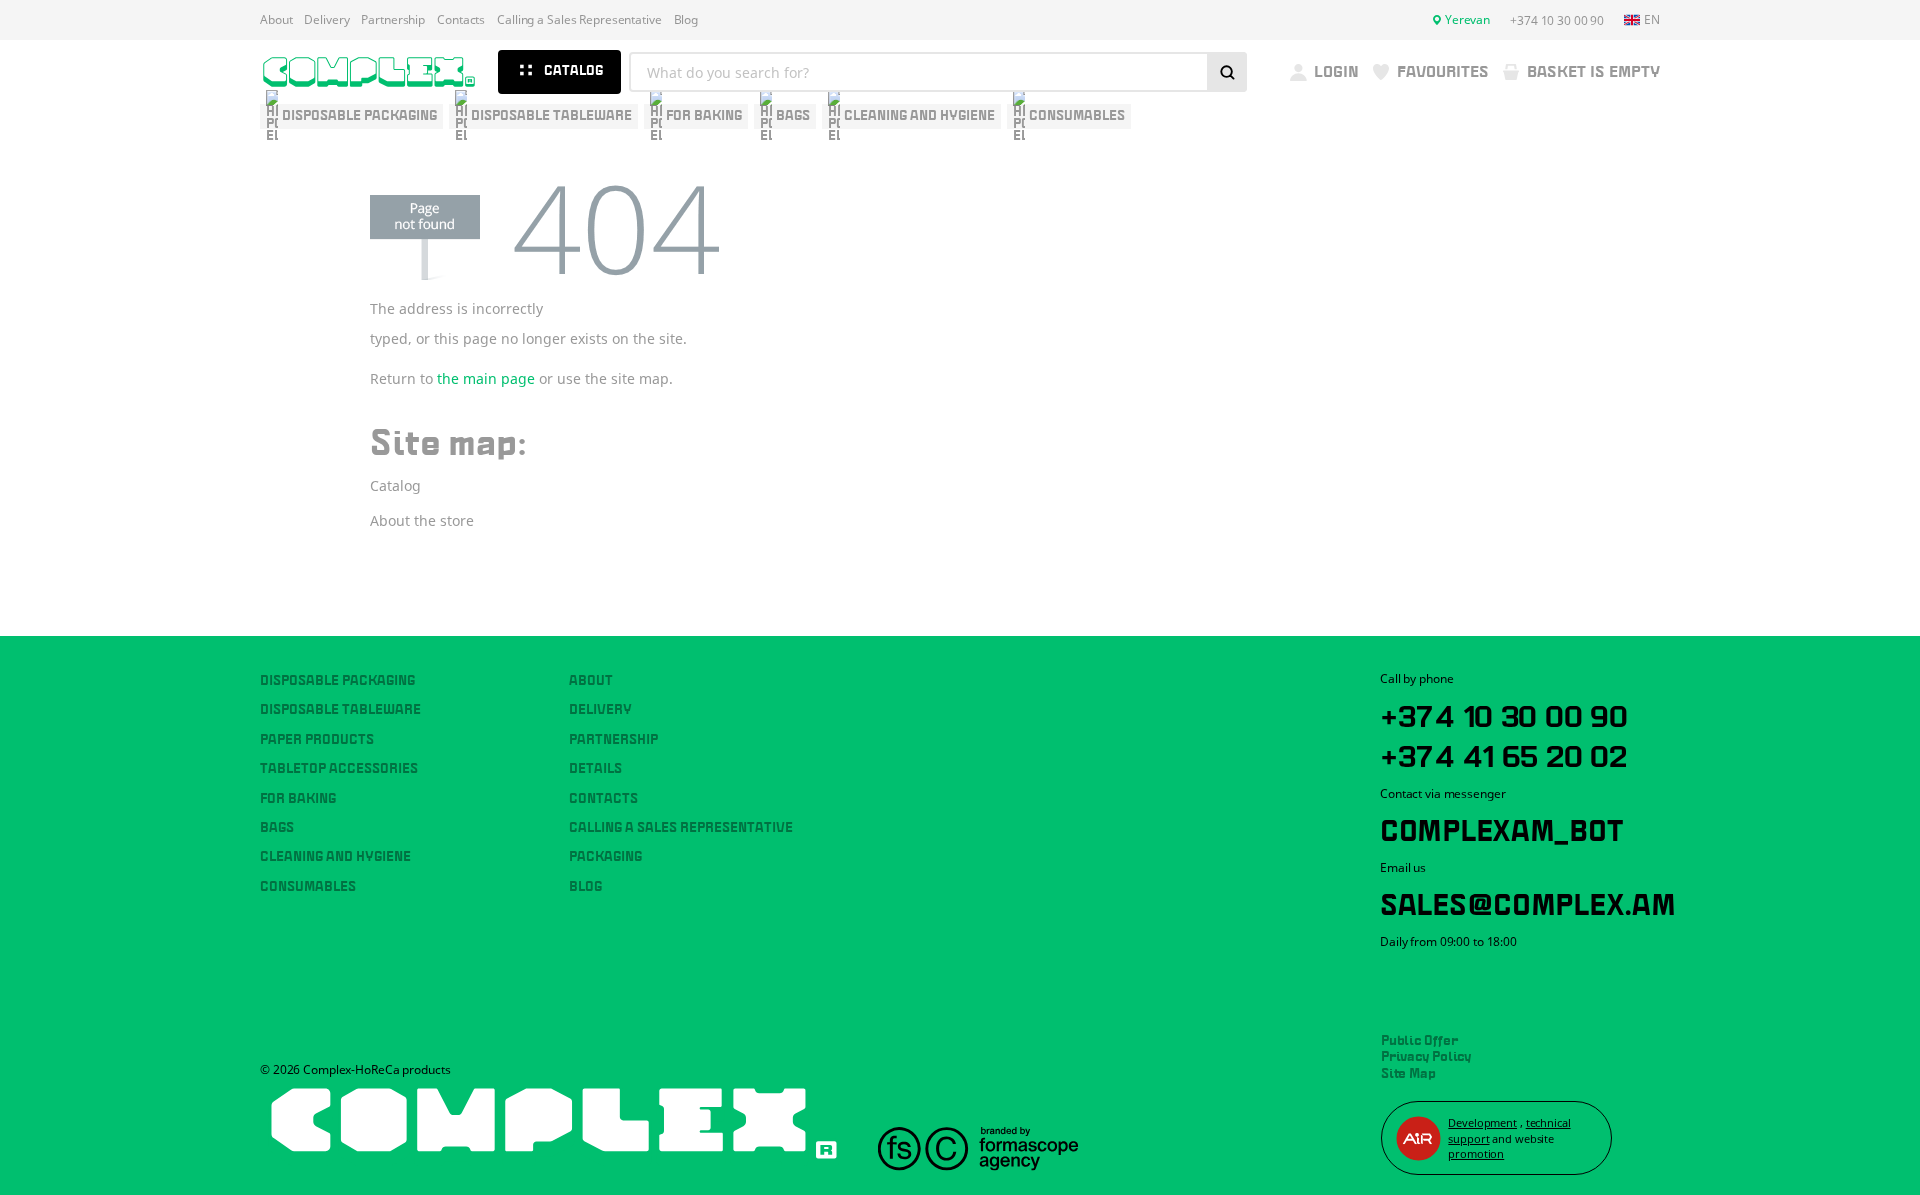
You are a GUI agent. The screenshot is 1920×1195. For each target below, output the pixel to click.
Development (1482, 1122)
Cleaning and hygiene (335, 857)
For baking (298, 799)
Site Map (1408, 1074)
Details (595, 769)
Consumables (308, 887)
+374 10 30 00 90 (1504, 713)
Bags (277, 828)
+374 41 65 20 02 (1503, 753)
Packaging (605, 857)
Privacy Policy (1426, 1057)
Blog (686, 20)
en (1652, 20)
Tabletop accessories (339, 769)
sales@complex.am (1528, 901)
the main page (486, 378)
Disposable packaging (337, 681)
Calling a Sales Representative (579, 20)
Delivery (326, 20)
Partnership (393, 20)
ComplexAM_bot (1501, 827)
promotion (1476, 1153)
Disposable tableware (340, 710)
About (276, 20)
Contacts (461, 20)
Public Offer (1419, 1041)
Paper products (317, 740)
